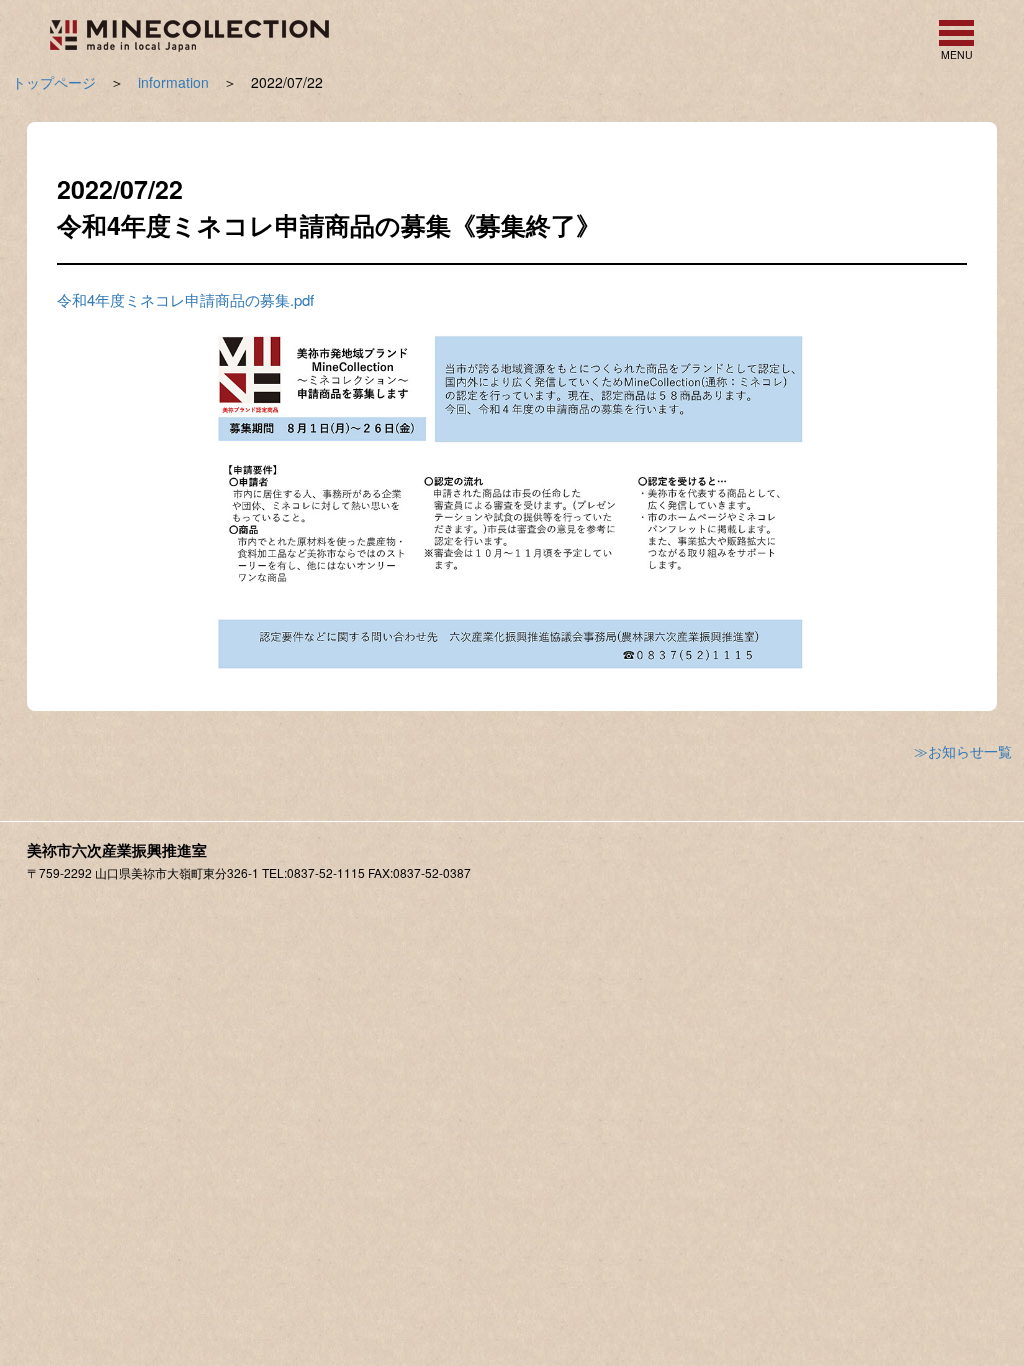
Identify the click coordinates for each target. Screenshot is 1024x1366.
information (173, 82)
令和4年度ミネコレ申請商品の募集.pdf (185, 299)
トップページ (54, 82)
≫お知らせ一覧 (963, 751)
